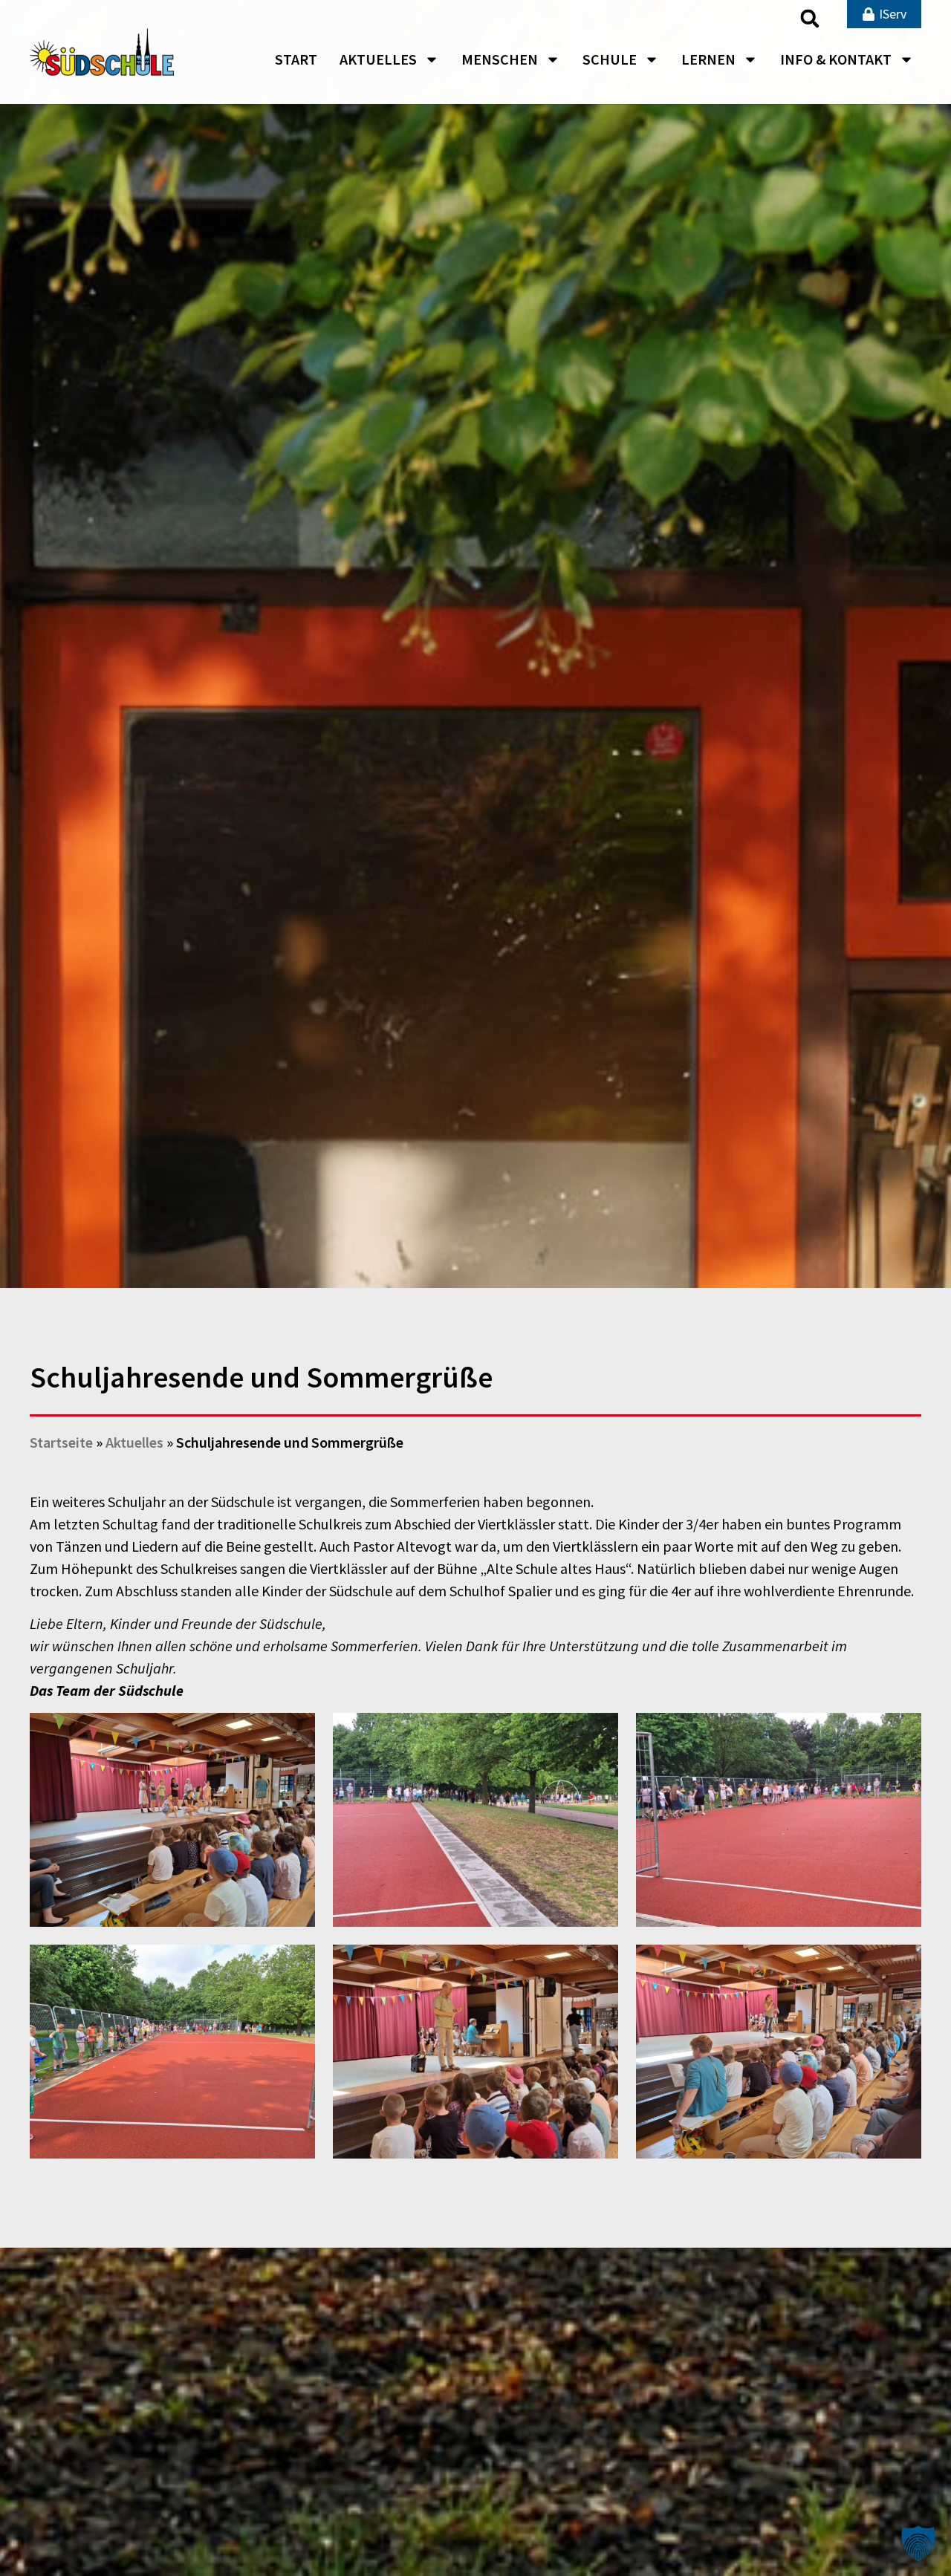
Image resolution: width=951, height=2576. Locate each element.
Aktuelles (378, 59)
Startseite (61, 1442)
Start (296, 59)
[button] (810, 19)
